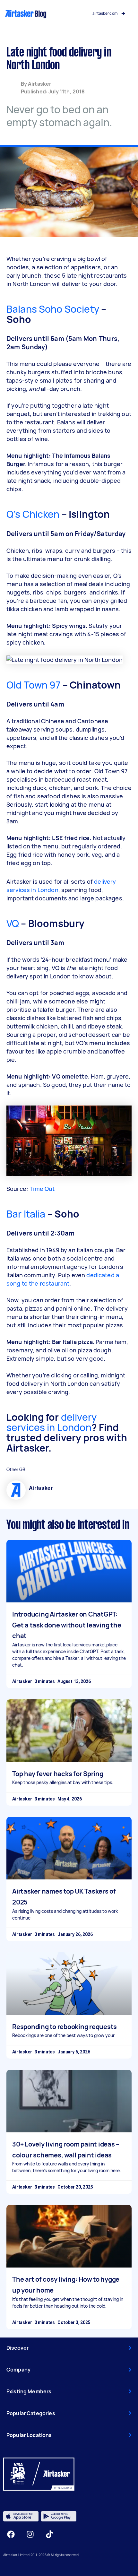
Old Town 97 (34, 685)
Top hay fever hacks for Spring (58, 1774)
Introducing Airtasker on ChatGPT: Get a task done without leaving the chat (67, 1625)
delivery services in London (52, 1422)
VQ (13, 923)
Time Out (42, 1189)
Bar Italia (26, 1214)
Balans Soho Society (53, 309)
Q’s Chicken (33, 514)
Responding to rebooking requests (65, 2027)
